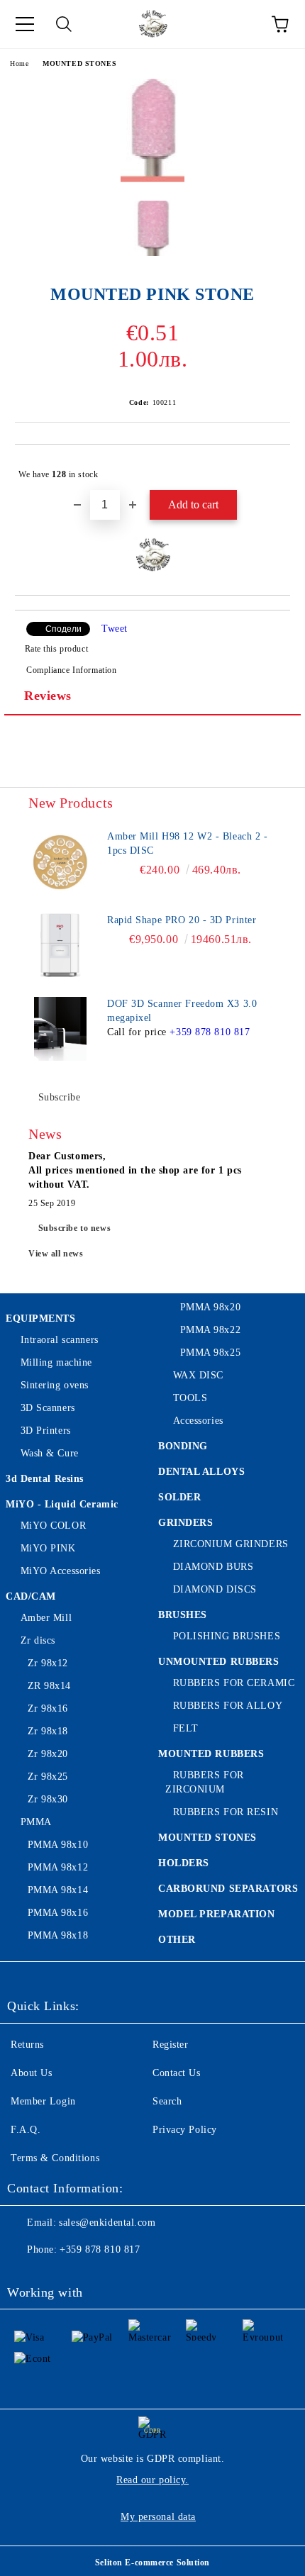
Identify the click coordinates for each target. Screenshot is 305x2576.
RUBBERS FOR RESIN (226, 1812)
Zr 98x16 (48, 1708)
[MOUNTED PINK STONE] (152, 179)
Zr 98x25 (48, 1777)
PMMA (36, 1822)
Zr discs (38, 1640)
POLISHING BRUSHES (227, 1636)
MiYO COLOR (53, 1526)
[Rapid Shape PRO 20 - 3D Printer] (60, 945)
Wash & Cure (50, 1453)
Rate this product (56, 649)
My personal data (158, 2517)
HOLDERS (184, 1863)
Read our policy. (152, 2480)
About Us (31, 2073)
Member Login (43, 2101)
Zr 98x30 (48, 1799)
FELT (186, 1728)
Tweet (115, 629)
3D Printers (46, 1431)
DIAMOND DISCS (215, 1589)
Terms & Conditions (55, 2158)
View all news (56, 1254)
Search (167, 2101)
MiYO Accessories (61, 1571)
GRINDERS (185, 1523)
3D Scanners (48, 1408)
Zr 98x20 (48, 1754)
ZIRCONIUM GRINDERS (231, 1544)
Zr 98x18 (48, 1731)
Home (19, 63)
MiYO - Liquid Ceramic (62, 1504)
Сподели (63, 629)
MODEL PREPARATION (217, 1914)
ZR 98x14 (49, 1686)
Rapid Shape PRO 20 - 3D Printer (182, 920)
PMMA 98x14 (58, 1890)
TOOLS (190, 1398)
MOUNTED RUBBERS (211, 1754)
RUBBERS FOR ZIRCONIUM (205, 1782)
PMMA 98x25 (210, 1353)
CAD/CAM (31, 1596)
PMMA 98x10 (58, 1845)
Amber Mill (46, 1618)
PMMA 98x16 (58, 1913)
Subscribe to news (75, 1228)
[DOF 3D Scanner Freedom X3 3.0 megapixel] (60, 1029)
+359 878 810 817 (210, 1032)
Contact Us (177, 2073)
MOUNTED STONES (79, 63)
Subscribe (60, 1097)
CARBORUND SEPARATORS (228, 1889)
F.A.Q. (26, 2130)
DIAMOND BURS (213, 1567)
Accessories (198, 1421)
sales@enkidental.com (107, 2223)
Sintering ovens (55, 1385)
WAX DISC (198, 1375)
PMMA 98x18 (58, 1935)
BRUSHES (183, 1615)
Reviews (48, 696)
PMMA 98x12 (58, 1867)
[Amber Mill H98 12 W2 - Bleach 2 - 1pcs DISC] (60, 862)
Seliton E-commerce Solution (152, 2563)
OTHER (177, 1940)
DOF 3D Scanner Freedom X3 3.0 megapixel (182, 1011)
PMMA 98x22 (210, 1330)
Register (170, 2045)
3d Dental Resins (45, 1479)
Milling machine (56, 1362)
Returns (27, 2045)
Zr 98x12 (48, 1663)
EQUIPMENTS (41, 1318)
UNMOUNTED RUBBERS (219, 1662)
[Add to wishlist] (270, 468)
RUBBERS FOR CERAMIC (234, 1683)
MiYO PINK (48, 1548)
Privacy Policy (185, 2130)
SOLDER (179, 1497)
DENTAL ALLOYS (201, 1472)
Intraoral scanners (60, 1340)
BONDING (183, 1446)
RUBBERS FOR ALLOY (228, 1706)
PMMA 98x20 (210, 1307)
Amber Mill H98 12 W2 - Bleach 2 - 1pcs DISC (187, 843)
